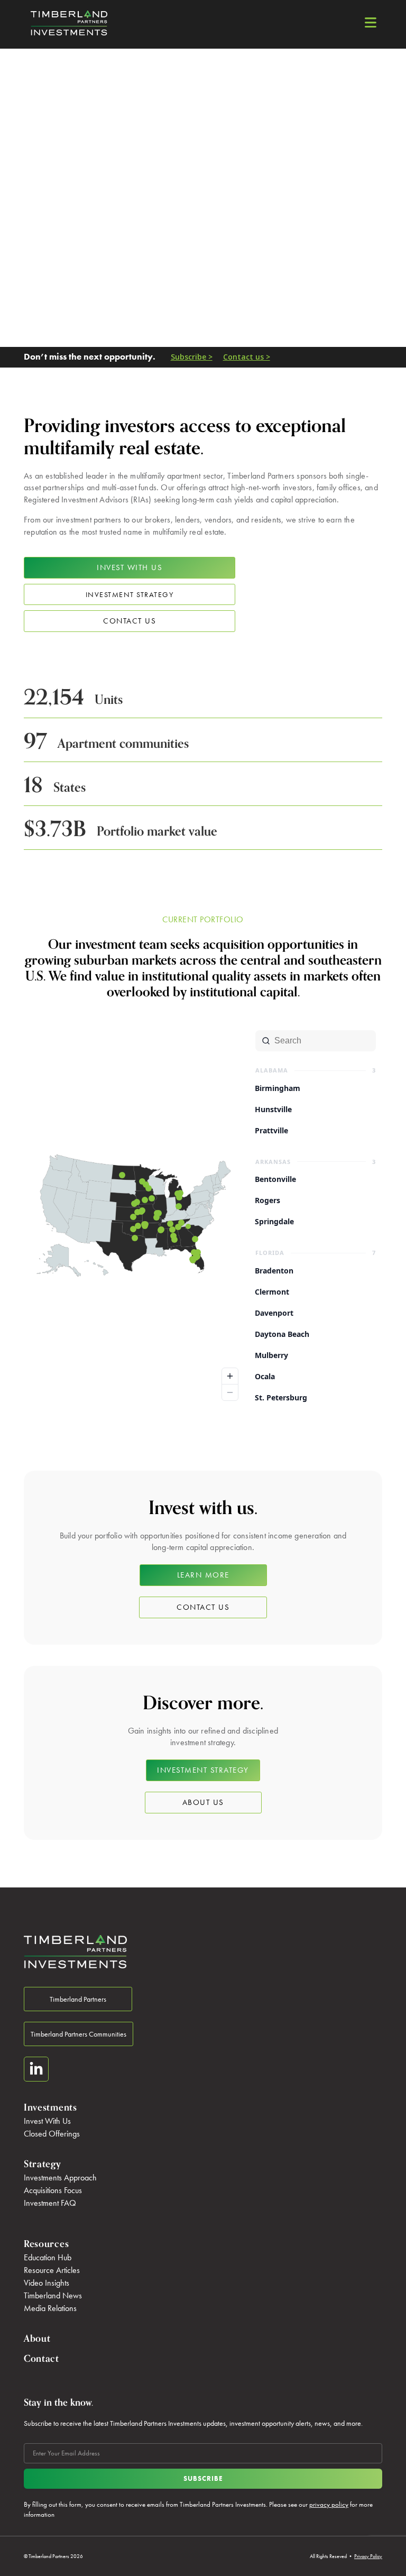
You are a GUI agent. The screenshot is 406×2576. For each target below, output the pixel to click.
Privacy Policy (368, 2556)
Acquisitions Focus (53, 2190)
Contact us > (247, 357)
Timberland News (53, 2295)
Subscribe (203, 2478)
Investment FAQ (50, 2203)
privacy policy (329, 2504)
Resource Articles (52, 2270)
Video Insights (47, 2283)
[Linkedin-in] (36, 2069)
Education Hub (48, 2257)
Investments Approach (60, 2178)
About (37, 2339)
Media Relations (50, 2308)
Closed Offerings (52, 2134)
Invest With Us (47, 2121)
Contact (41, 2359)
